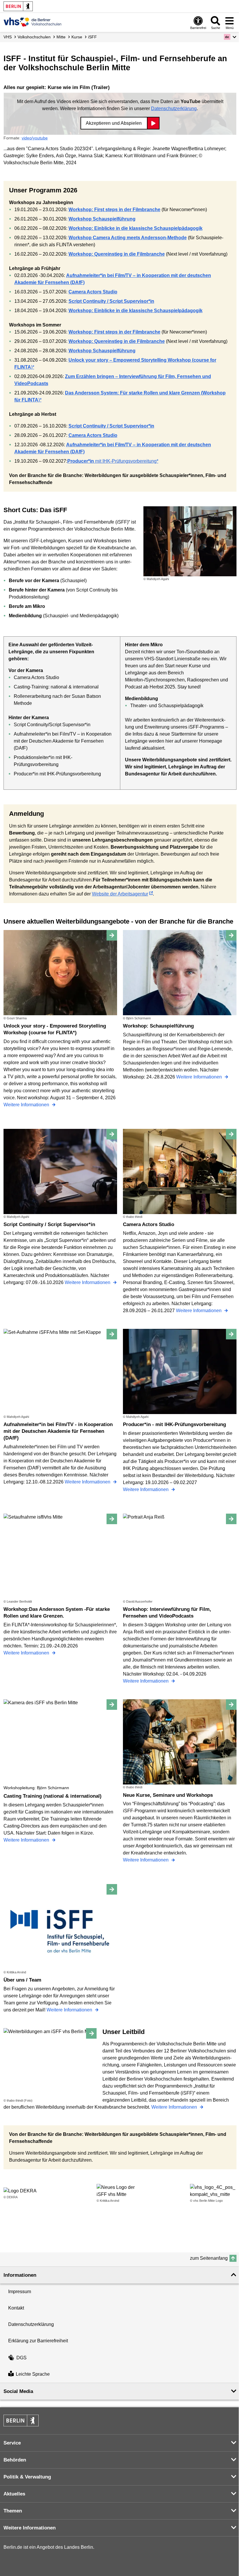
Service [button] (12, 2443)
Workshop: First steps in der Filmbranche (114, 210)
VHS (8, 37)
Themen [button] (13, 2511)
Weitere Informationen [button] (30, 2528)
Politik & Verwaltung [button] (27, 2477)
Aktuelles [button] (14, 2494)
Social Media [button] (18, 2391)
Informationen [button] (20, 2275)
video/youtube (35, 138)
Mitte (61, 37)
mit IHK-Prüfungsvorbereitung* (113, 461)
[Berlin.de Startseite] (18, 6)
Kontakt (16, 2308)
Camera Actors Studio (93, 292)
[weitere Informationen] (33, 22)
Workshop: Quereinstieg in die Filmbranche (117, 254)
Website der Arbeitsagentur (120, 894)
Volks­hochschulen (34, 37)
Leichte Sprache (33, 2374)
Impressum (20, 2292)
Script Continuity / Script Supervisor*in (111, 301)
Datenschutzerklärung (174, 108)
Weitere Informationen (27, 1105)
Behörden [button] (15, 2460)
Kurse (77, 37)
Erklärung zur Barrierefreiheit (38, 2341)
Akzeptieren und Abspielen (114, 123)
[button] (230, 37)
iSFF (92, 37)
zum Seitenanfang (209, 2258)
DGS (22, 2358)
